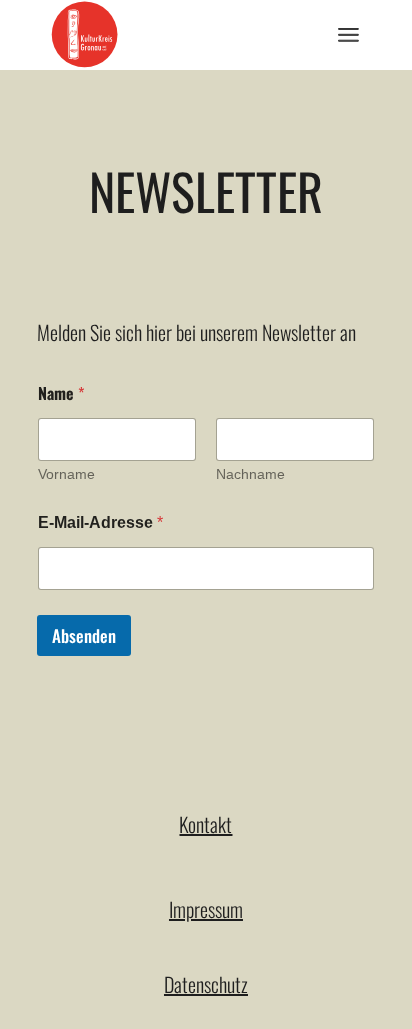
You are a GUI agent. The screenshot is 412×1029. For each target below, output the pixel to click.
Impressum (206, 909)
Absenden (84, 635)
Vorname (66, 474)
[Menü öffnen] (348, 35)
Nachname (250, 474)
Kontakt (205, 824)
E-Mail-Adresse (100, 522)
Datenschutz (206, 984)
